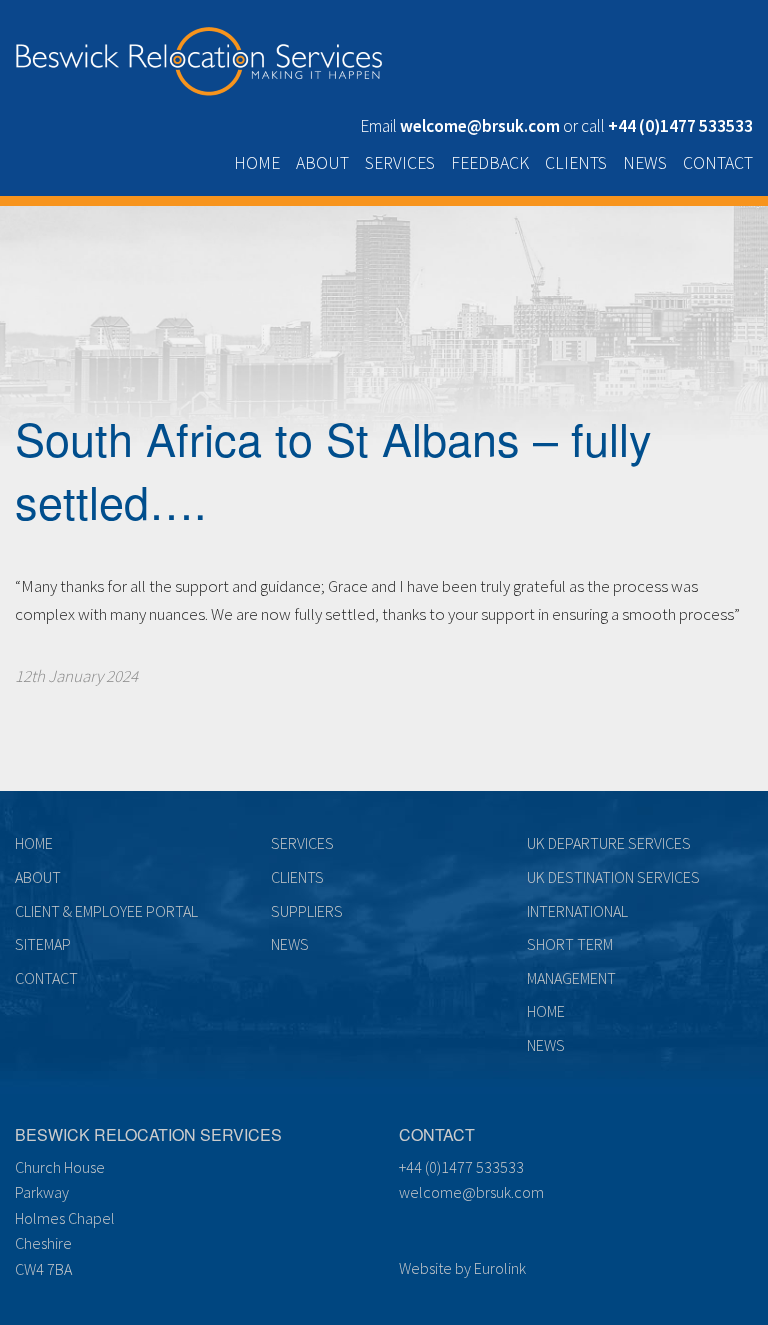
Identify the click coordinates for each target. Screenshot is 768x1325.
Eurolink (500, 1268)
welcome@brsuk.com (471, 1192)
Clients (576, 163)
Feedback (490, 163)
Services (400, 163)
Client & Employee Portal (106, 911)
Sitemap (43, 944)
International (577, 911)
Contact (718, 163)
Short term (570, 944)
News (645, 163)
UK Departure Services (609, 843)
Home (257, 163)
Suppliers (307, 911)
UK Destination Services (613, 877)
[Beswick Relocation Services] (199, 57)
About (322, 163)
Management (571, 978)
